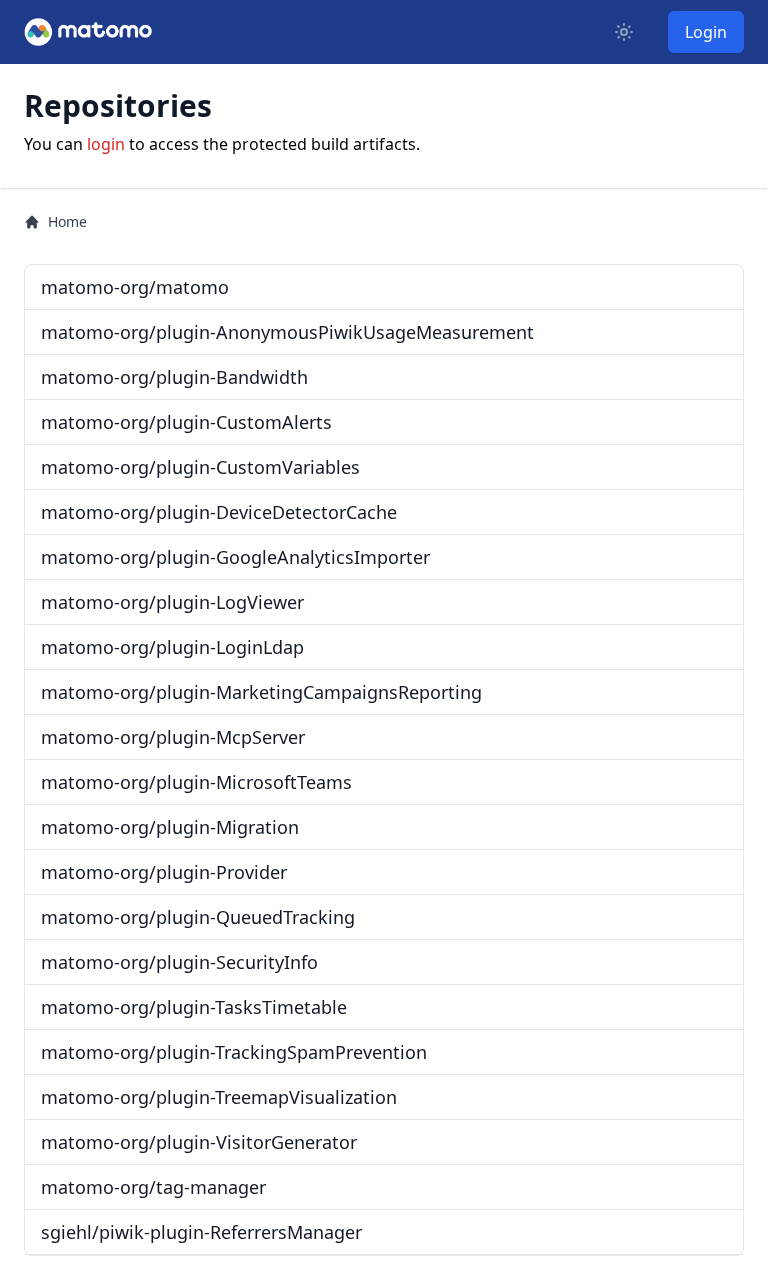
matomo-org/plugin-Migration (170, 827)
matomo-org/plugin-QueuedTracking (198, 917)
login (106, 144)
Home (67, 221)
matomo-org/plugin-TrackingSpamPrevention (234, 1052)
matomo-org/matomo (135, 287)
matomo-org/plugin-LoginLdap (172, 647)
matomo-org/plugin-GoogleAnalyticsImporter (235, 557)
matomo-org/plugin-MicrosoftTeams (196, 782)
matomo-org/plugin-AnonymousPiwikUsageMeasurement (287, 332)
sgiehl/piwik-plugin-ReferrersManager (201, 1232)
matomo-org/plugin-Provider (164, 872)
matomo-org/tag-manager (153, 1187)
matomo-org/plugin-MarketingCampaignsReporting (261, 692)
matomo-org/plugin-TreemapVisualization (219, 1097)
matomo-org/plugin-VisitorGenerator (199, 1142)
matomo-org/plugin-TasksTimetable (194, 1007)
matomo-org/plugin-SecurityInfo (179, 962)
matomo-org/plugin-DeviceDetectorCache (219, 512)
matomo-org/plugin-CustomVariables (200, 467)
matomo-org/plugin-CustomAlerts (186, 422)
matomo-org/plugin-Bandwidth (174, 377)
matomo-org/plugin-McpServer (173, 737)
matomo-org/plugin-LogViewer (172, 602)
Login (706, 32)
